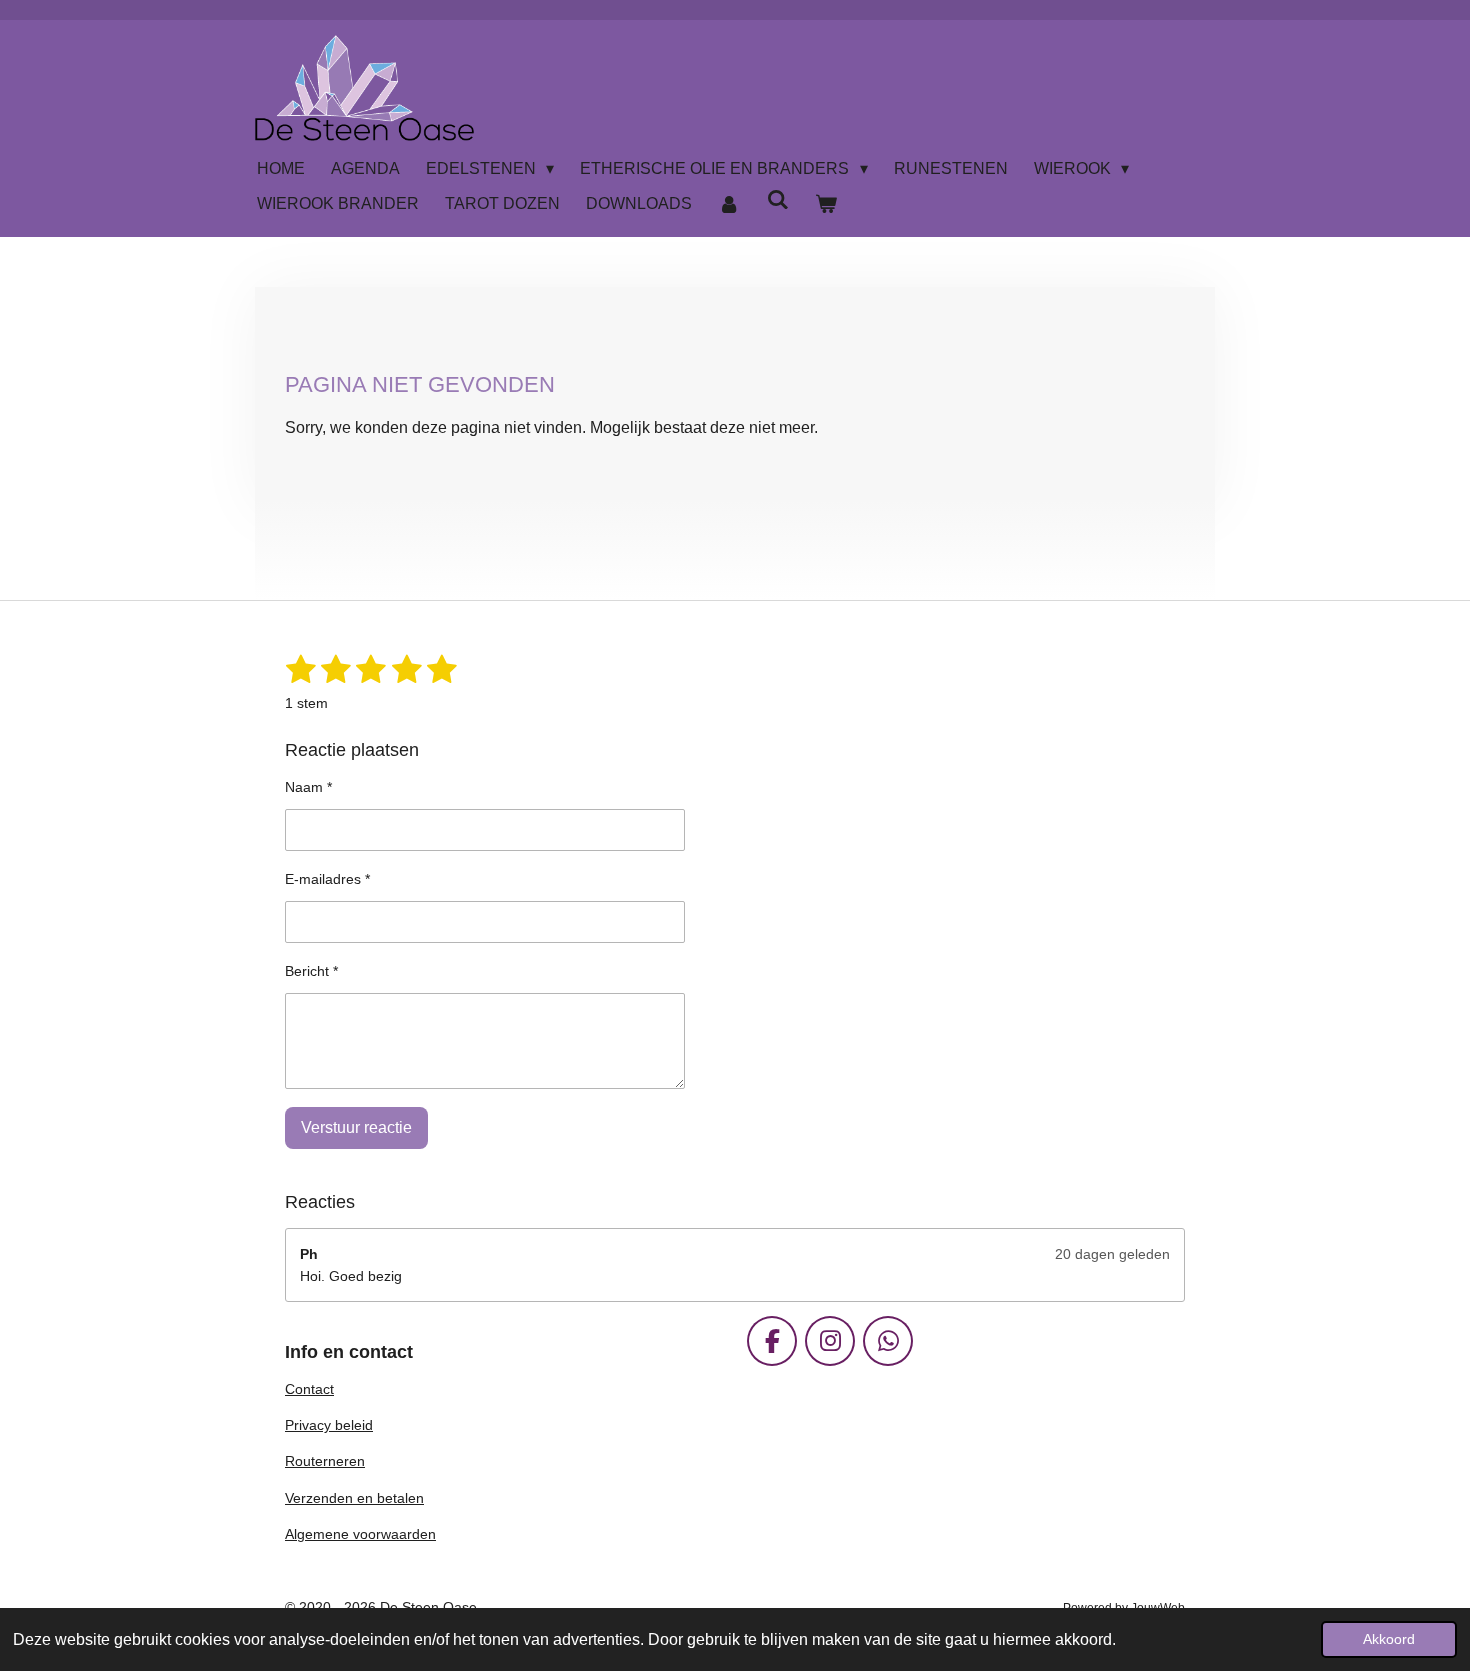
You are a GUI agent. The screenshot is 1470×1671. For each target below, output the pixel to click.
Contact (309, 1389)
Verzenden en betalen (354, 1498)
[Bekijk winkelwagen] (826, 204)
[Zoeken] (777, 200)
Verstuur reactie (356, 1127)
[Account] (729, 204)
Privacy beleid (329, 1425)
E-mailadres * (327, 879)
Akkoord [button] (1389, 1639)
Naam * (308, 787)
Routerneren (325, 1461)
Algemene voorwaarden (360, 1534)
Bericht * (311, 971)
